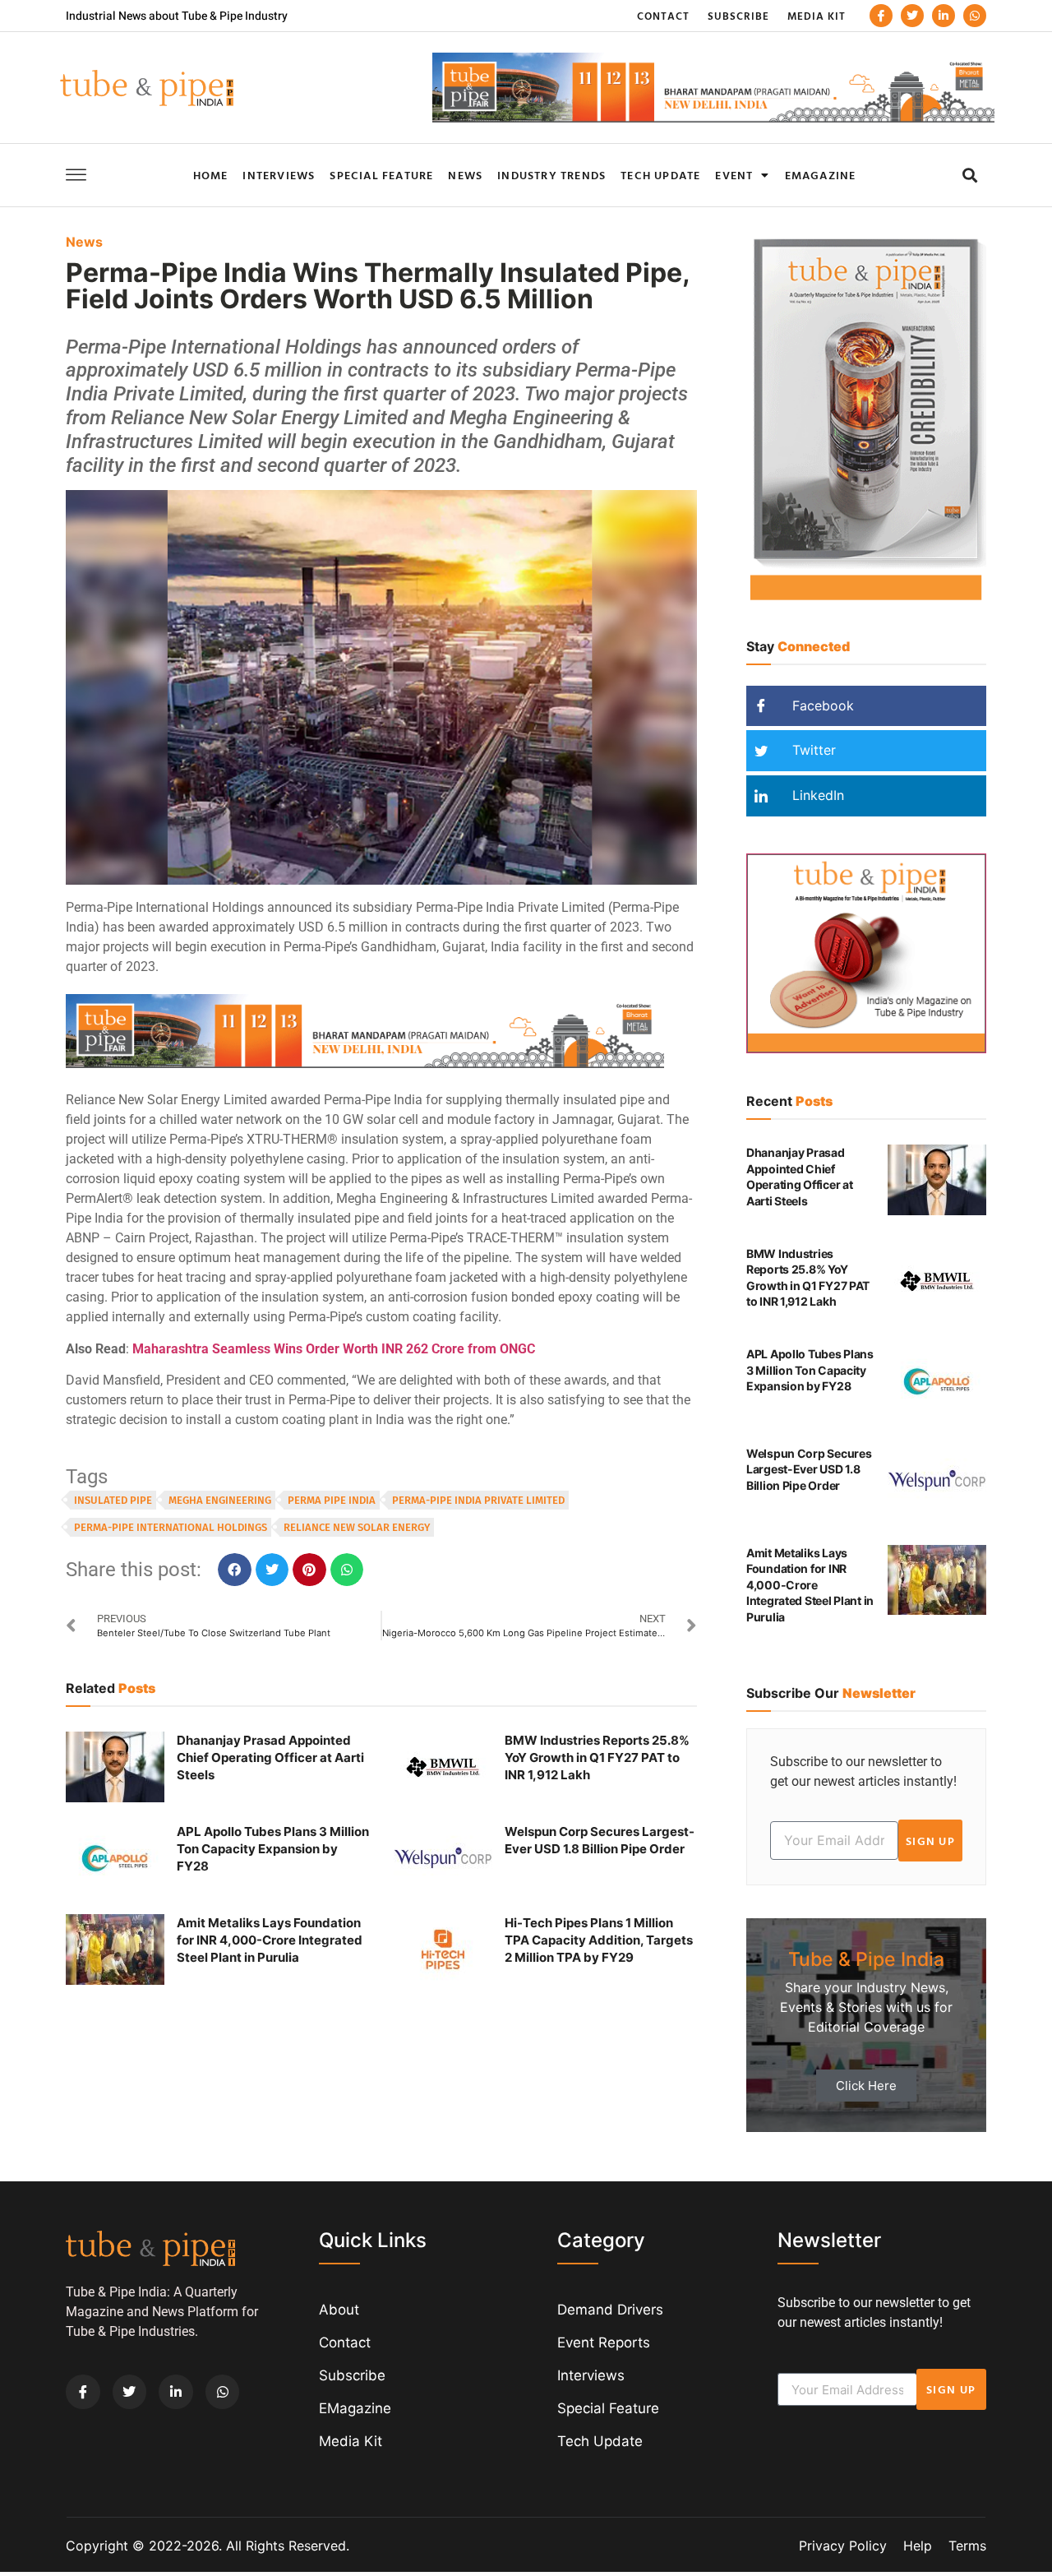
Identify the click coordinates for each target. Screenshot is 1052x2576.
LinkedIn (816, 795)
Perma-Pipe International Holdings (171, 1527)
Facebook (821, 705)
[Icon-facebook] (881, 16)
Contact (663, 16)
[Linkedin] (944, 16)
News (465, 175)
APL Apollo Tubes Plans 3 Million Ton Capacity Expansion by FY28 (273, 1849)
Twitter (812, 750)
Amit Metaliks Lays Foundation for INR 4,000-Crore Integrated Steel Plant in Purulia (270, 1940)
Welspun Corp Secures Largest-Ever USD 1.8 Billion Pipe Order (809, 1469)
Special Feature (381, 175)
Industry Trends (551, 175)
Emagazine (821, 175)
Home (211, 175)
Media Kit (817, 16)
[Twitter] (912, 16)
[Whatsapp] (975, 16)
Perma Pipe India (332, 1500)
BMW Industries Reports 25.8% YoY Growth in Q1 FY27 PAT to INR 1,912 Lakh (597, 1757)
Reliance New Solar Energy (357, 1527)
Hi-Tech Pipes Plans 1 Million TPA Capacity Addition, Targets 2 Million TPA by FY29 (599, 1940)
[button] (969, 175)
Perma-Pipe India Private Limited (478, 1500)
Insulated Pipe (113, 1500)
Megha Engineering (220, 1500)
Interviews (279, 175)
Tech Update (660, 175)
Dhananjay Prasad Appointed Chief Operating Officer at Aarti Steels (270, 1757)
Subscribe (738, 16)
